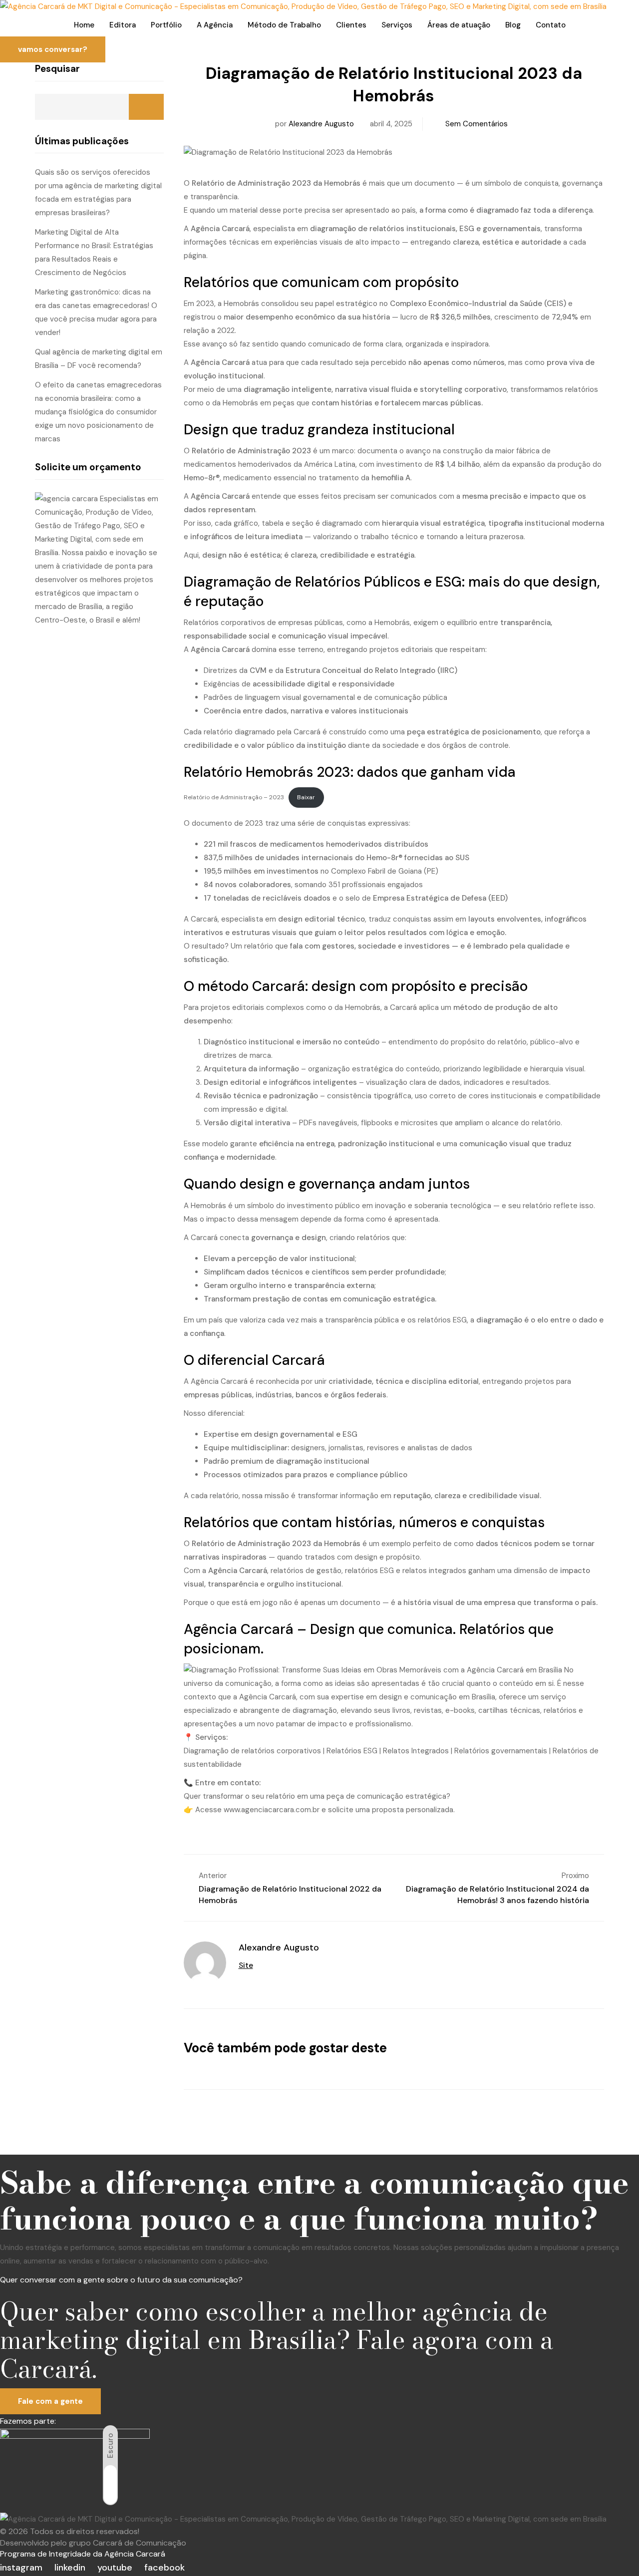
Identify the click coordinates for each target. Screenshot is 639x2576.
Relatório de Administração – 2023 (234, 797)
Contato (551, 25)
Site (246, 1965)
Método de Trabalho (284, 25)
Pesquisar (57, 69)
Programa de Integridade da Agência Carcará (83, 2554)
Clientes (351, 25)
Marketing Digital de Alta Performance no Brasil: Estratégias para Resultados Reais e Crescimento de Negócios (94, 252)
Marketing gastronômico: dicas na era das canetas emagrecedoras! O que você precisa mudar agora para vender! (96, 312)
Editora (123, 25)
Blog (513, 25)
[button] (53, 49)
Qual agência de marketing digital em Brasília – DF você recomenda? (99, 359)
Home (84, 25)
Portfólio (166, 25)
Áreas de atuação (459, 25)
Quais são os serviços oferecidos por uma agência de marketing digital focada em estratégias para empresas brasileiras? (98, 192)
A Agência (215, 25)
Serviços (397, 25)
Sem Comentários (477, 124)
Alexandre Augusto (321, 124)
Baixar (306, 797)
